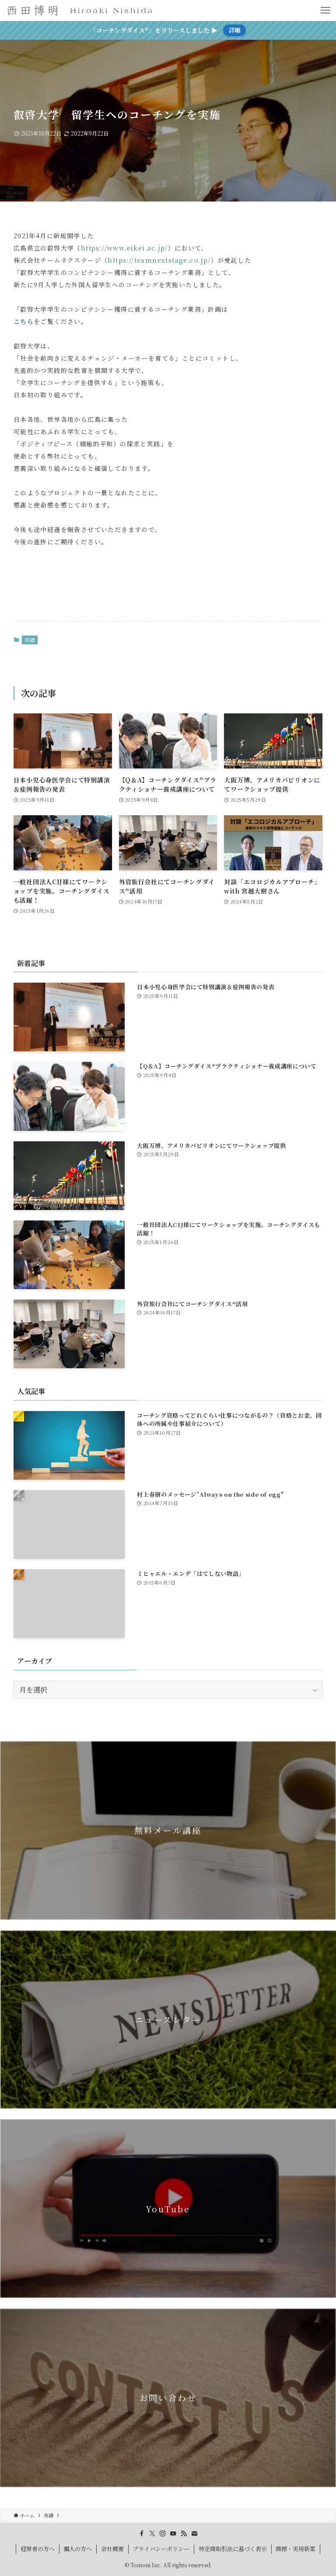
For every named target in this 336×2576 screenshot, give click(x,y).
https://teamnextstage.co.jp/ (159, 260)
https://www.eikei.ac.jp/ (124, 248)
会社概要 (112, 2549)
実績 (30, 640)
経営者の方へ (38, 2549)
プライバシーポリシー (161, 2549)
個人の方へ (78, 2549)
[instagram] (163, 2534)
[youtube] (173, 2534)
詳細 (234, 30)
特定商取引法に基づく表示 (233, 2549)
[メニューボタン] (325, 10)
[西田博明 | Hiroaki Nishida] (80, 10)
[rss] (184, 2534)
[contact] (194, 2534)
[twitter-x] (152, 2534)
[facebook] (142, 2534)
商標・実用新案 (296, 2549)
